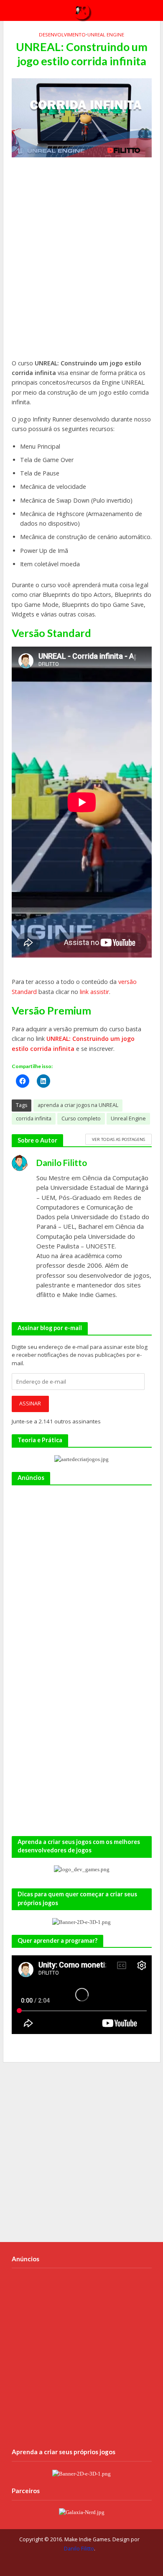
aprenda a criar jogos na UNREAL (78, 1105)
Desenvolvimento (62, 35)
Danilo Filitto (79, 2549)
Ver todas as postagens (118, 1139)
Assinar (30, 1404)
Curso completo (81, 1118)
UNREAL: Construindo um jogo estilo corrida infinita (73, 1043)
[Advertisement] (81, 262)
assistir (100, 992)
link (84, 992)
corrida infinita (34, 1118)
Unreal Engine (106, 35)
